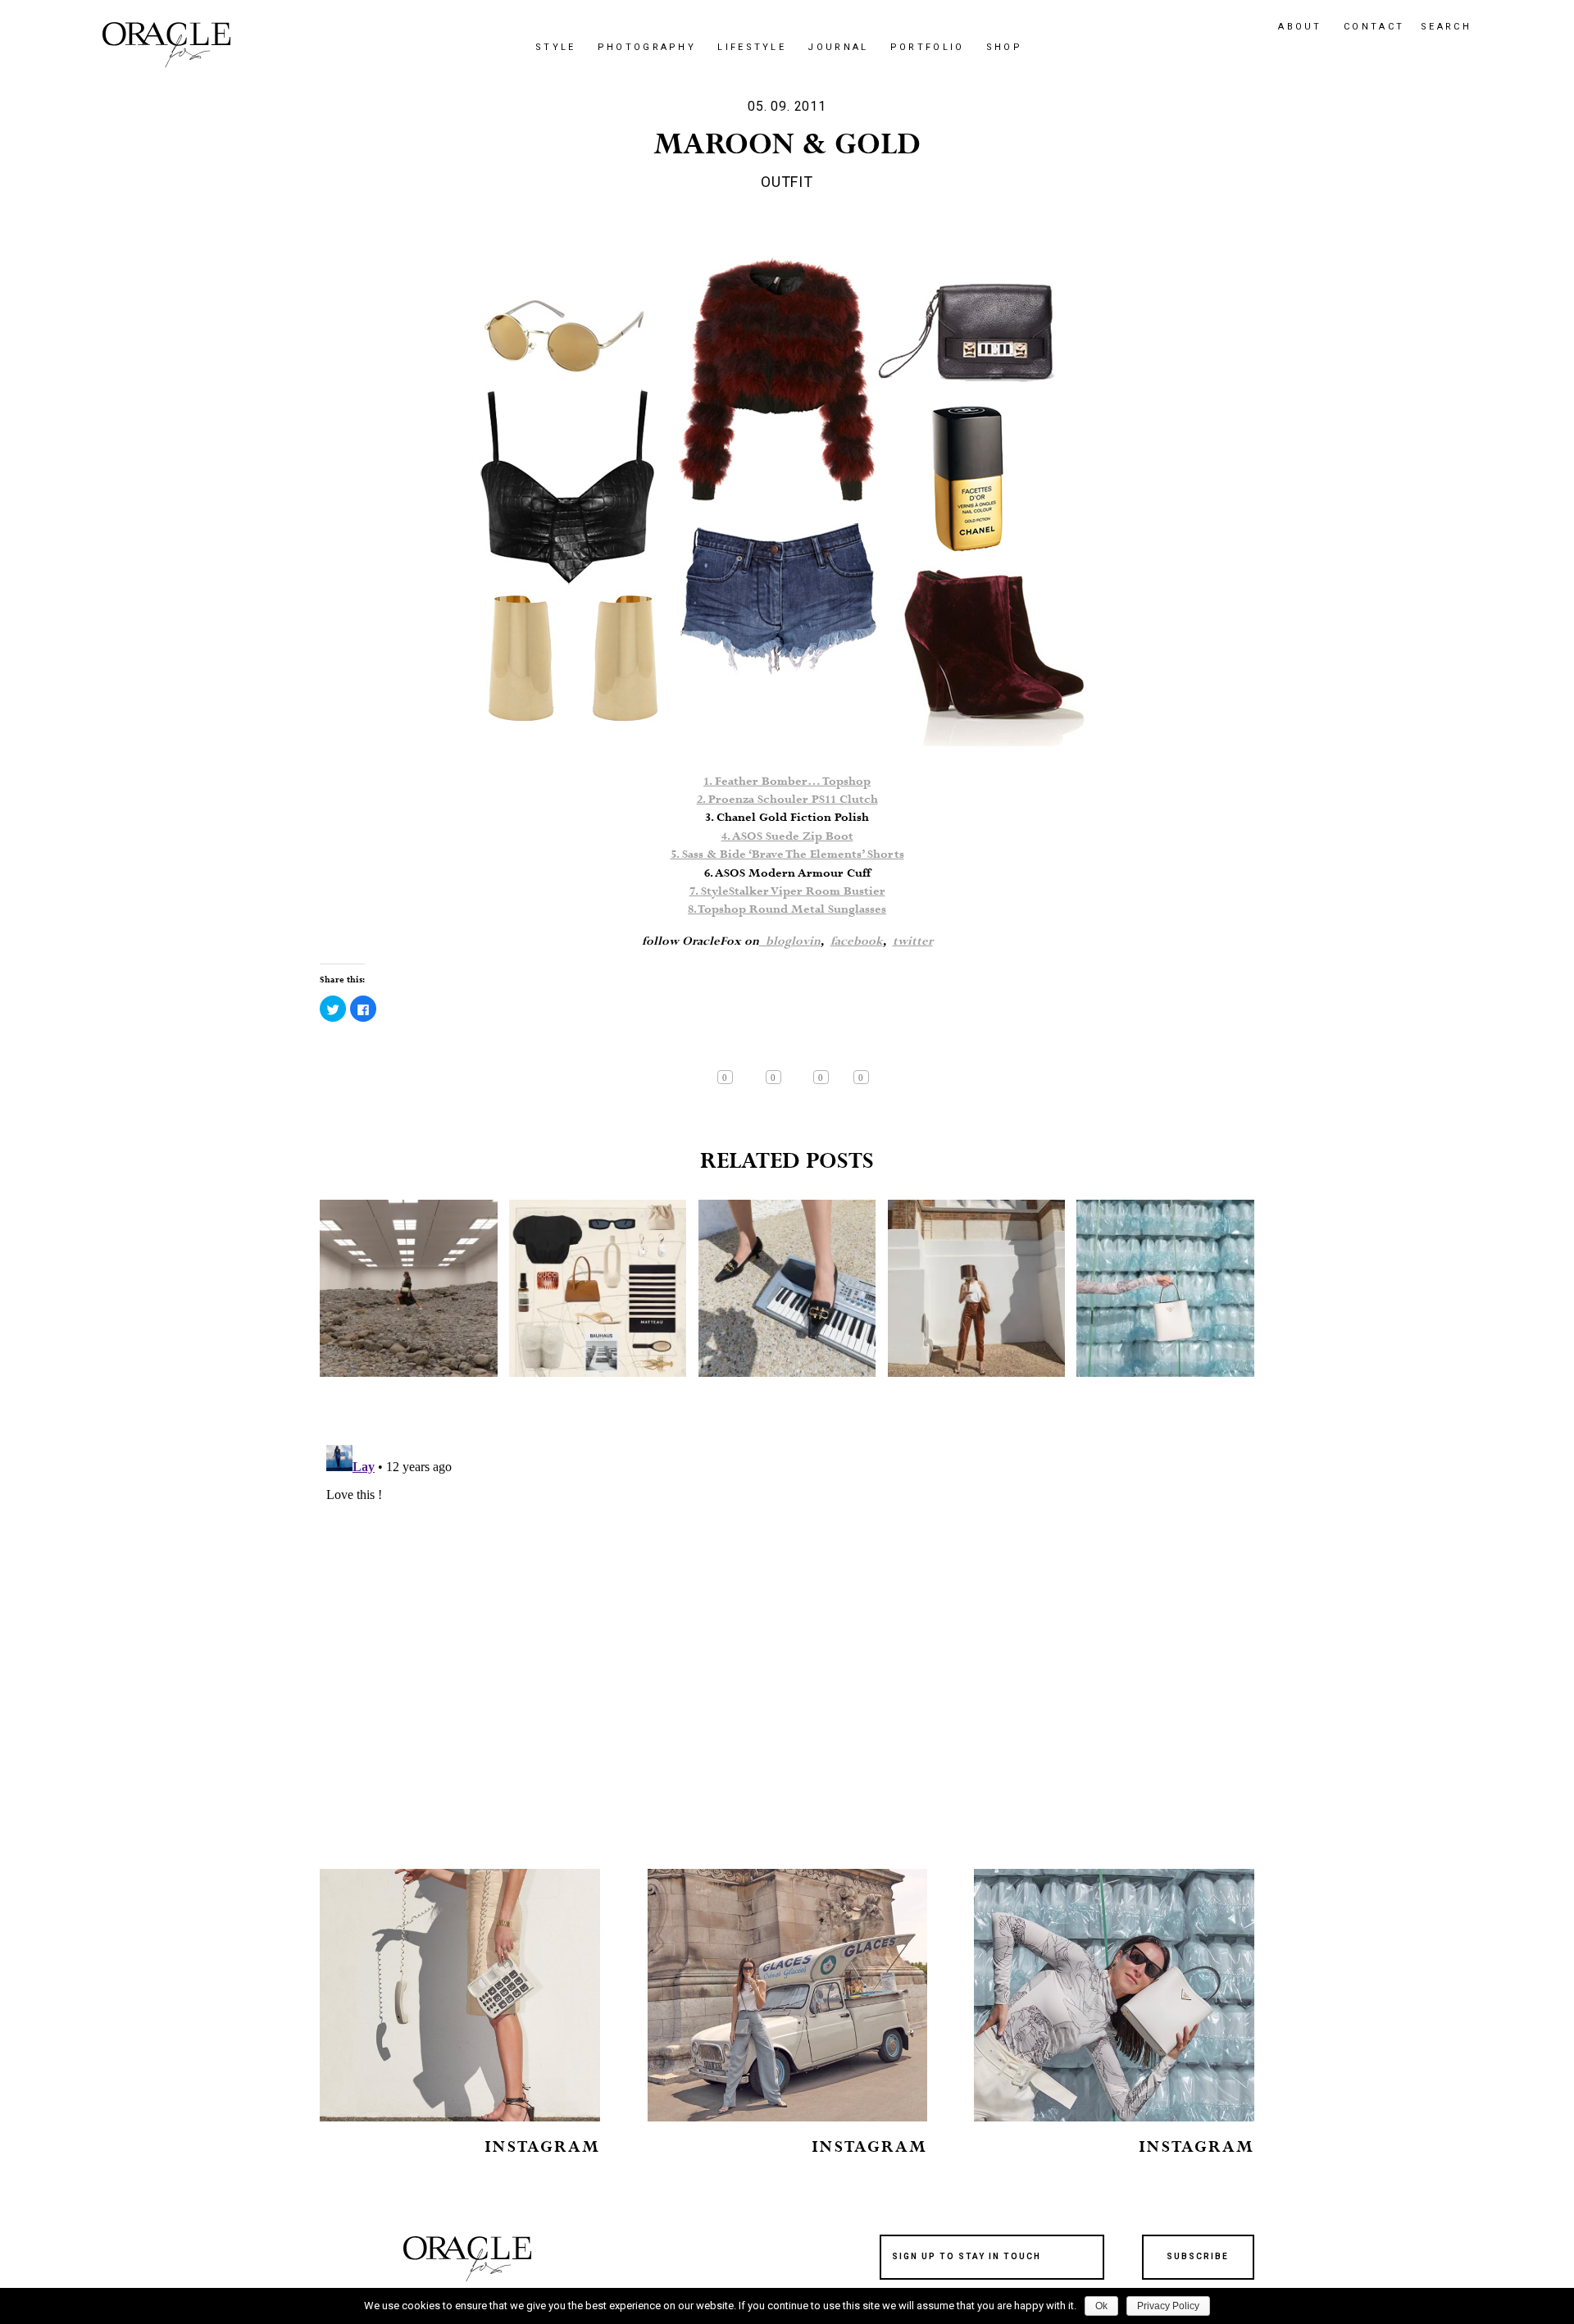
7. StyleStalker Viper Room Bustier (787, 891)
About (1300, 27)
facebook (857, 941)
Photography (647, 47)
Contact (1374, 27)
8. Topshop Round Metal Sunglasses (787, 909)
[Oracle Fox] (166, 45)
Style (556, 47)
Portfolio (928, 47)
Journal (838, 47)
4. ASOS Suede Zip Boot (787, 836)
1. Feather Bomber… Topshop (787, 782)
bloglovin (790, 941)
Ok (1101, 2306)
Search (1446, 27)
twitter (913, 941)
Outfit (787, 182)
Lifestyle (752, 47)
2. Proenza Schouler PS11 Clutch (787, 800)
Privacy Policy (1168, 2306)
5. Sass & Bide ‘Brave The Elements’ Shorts (787, 854)
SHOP (1004, 47)
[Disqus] (787, 1643)
